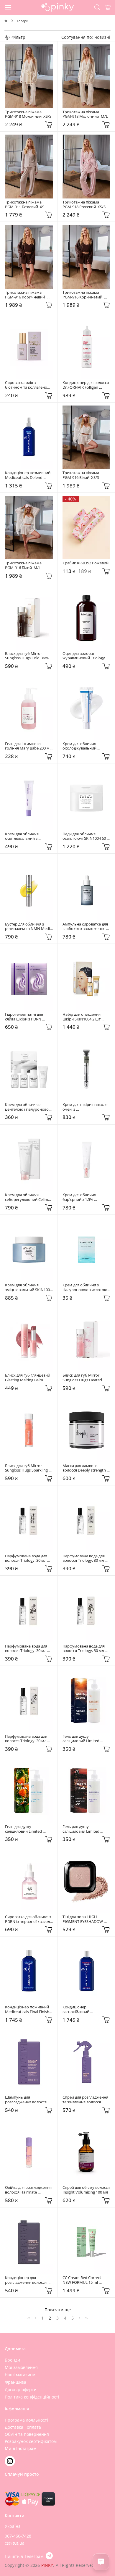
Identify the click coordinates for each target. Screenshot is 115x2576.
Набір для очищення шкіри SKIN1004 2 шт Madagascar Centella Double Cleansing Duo (82, 1017)
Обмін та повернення (27, 2434)
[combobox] (102, 37)
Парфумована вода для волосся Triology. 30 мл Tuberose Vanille (27, 1558)
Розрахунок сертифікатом (31, 2441)
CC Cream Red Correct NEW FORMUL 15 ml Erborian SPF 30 (82, 2280)
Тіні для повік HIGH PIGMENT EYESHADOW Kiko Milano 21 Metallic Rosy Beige (83, 1919)
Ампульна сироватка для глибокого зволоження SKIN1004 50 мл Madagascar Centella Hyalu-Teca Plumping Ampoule (86, 927)
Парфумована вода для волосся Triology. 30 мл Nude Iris (84, 1649)
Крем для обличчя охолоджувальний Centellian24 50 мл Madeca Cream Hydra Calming (86, 746)
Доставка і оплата (23, 2427)
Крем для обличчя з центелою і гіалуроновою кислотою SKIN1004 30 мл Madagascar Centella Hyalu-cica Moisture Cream (29, 1107)
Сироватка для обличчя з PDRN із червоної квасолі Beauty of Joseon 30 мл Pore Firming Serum (28, 1919)
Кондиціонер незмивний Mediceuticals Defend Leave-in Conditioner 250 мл (28, 475)
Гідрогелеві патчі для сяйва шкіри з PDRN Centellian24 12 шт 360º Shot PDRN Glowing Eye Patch (26, 1017)
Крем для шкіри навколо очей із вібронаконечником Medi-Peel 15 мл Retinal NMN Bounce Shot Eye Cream (86, 1107)
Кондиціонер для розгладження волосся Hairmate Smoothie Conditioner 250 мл (26, 2280)
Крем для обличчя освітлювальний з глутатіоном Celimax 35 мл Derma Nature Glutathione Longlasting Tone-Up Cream (27, 836)
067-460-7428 (18, 2536)
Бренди (12, 2360)
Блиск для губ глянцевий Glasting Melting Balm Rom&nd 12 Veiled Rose (28, 1378)
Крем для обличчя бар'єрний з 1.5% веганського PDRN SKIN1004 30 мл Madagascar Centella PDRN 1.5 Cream (86, 1197)
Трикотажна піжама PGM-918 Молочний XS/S (28, 114)
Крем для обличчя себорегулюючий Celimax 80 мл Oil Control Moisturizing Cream (29, 1197)
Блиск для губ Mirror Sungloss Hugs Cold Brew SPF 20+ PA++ (28, 656)
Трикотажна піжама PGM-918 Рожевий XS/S (84, 205)
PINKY (47, 2565)
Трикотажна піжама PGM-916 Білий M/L (24, 565)
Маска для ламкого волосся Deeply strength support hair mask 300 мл (85, 1468)
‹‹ (29, 2318)
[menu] (9, 7)
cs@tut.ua (15, 2543)
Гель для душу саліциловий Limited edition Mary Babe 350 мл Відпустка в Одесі (86, 1829)
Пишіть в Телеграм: (25, 2556)
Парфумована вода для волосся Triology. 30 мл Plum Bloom (27, 1739)
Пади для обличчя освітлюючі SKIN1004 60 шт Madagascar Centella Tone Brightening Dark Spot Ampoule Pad (85, 836)
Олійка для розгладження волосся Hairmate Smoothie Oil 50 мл (29, 2190)
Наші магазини (20, 2375)
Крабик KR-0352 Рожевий (86, 563)
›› (86, 2318)
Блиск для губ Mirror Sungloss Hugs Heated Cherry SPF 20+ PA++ (83, 1378)
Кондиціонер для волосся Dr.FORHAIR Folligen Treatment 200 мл (86, 385)
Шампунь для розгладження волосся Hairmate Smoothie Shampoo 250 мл (26, 2100)
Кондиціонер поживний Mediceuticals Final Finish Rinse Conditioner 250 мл (28, 2009)
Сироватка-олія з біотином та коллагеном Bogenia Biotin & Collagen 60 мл (28, 385)
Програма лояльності (26, 2420)
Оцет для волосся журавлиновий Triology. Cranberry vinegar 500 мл (85, 656)
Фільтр (18, 37)
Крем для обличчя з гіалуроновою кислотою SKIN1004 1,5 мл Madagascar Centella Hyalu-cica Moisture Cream (86, 1287)
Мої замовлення (21, 2367)
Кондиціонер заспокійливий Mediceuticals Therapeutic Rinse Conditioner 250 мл (86, 2009)
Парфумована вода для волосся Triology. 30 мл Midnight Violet (27, 1649)
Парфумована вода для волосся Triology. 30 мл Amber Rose (84, 1558)
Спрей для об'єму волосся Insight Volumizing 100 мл (86, 2190)
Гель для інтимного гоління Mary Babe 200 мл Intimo (29, 746)
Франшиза (15, 2382)
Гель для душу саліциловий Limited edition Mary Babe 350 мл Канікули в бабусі (28, 1829)
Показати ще (58, 2310)
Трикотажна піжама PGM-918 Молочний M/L (85, 114)
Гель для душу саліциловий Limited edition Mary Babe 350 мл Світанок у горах (86, 1739)
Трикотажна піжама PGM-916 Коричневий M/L (26, 295)
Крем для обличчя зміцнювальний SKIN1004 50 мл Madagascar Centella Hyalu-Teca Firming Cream (29, 1287)
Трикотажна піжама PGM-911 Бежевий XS (25, 205)
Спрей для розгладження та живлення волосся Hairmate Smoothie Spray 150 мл (86, 2100)
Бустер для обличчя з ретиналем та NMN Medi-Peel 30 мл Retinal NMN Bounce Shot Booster (28, 927)
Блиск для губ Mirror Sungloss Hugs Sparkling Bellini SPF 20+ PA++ (27, 1468)
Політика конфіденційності (32, 2397)
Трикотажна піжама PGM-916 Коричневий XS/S (83, 295)
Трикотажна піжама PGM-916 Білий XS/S (82, 475)
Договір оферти (21, 2390)
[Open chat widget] (101, 2562)
